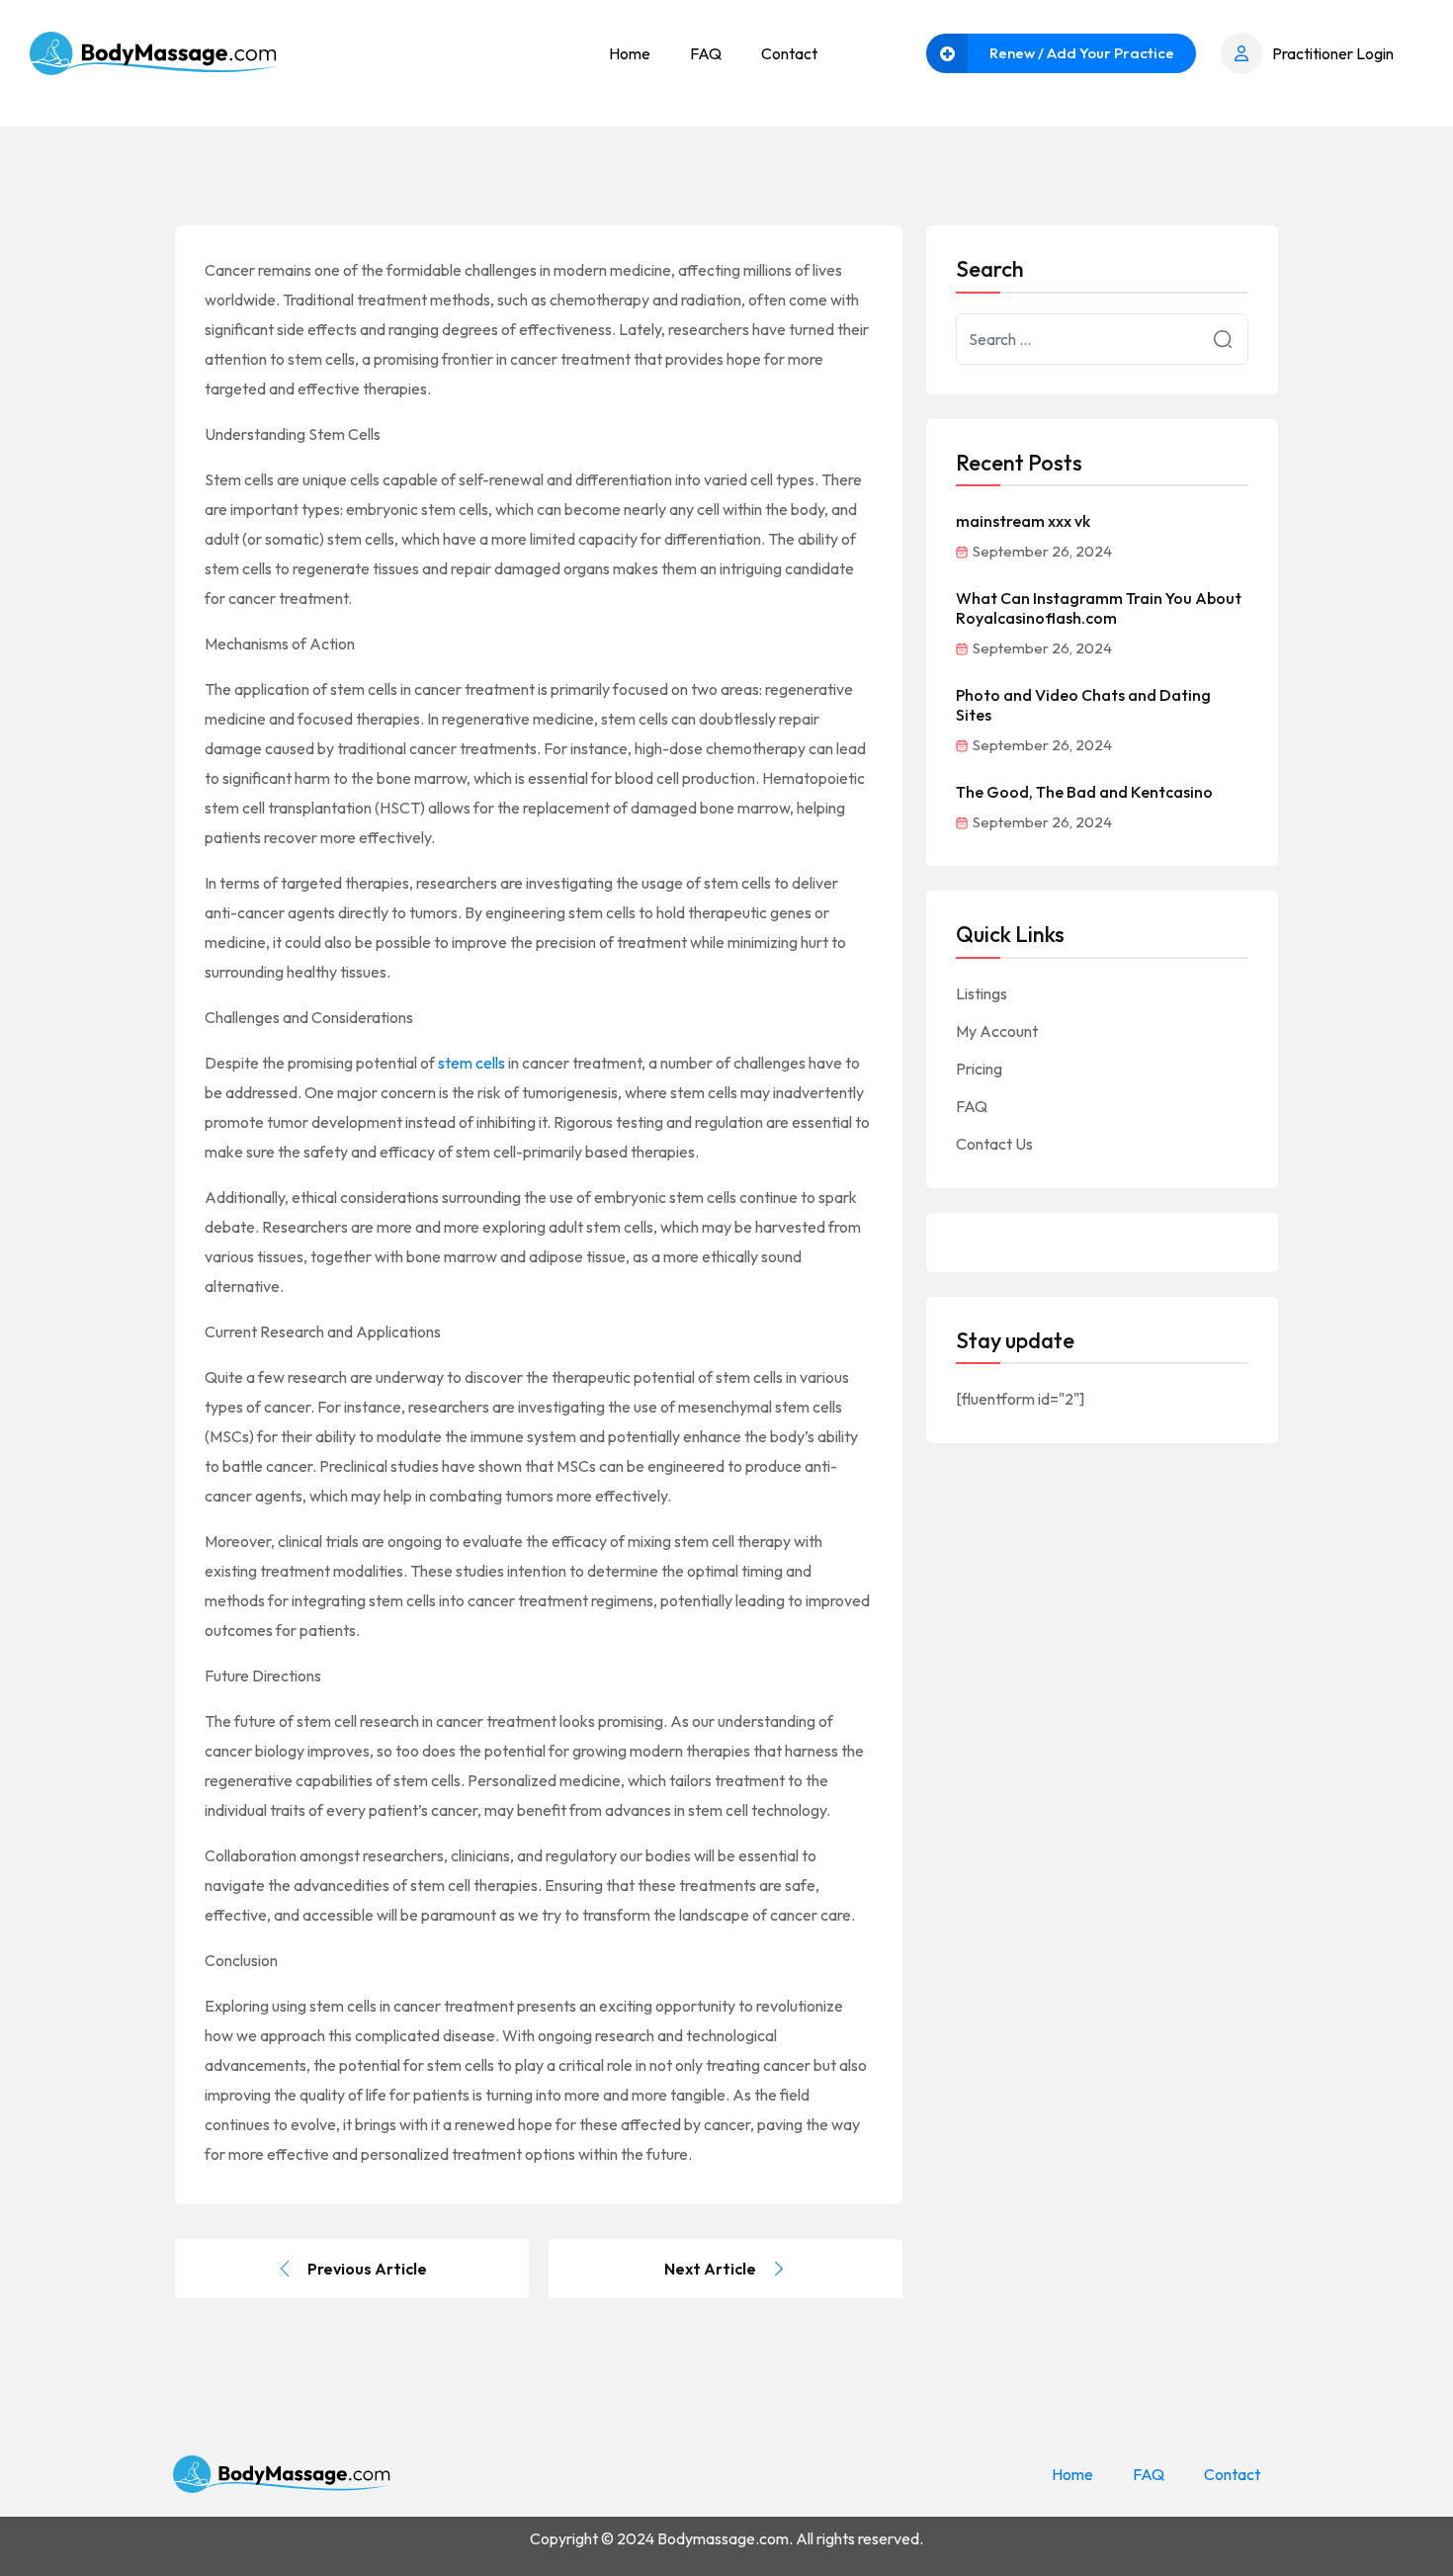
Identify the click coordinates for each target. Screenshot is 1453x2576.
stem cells (471, 1063)
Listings (982, 993)
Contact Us (994, 1144)
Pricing (979, 1069)
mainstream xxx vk (1023, 521)
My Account (997, 1031)
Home (630, 53)
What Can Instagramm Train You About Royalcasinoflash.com (1099, 608)
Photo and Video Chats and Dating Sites (1083, 705)
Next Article (710, 2269)
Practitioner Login (1333, 53)
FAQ (706, 53)
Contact (789, 53)
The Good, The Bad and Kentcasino (1084, 792)
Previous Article (367, 2269)
